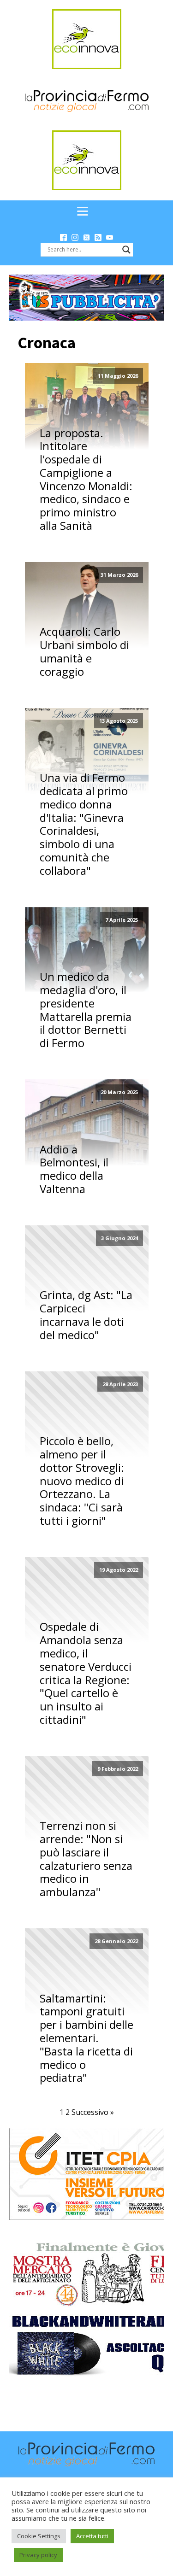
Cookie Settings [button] (39, 2536)
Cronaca (47, 343)
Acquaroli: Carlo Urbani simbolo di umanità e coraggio (84, 652)
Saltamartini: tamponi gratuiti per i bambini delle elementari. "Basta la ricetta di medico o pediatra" (86, 2038)
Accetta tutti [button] (92, 2536)
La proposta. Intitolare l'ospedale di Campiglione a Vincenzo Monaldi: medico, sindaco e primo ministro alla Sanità (86, 480)
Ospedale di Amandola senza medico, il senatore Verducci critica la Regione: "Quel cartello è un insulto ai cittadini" (86, 1673)
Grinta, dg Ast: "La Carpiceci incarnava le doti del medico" (86, 1315)
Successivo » (93, 2112)
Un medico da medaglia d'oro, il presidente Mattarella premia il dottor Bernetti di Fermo (86, 1010)
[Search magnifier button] (126, 250)
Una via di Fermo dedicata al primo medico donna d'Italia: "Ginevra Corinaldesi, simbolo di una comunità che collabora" (84, 824)
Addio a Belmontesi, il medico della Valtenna (74, 1169)
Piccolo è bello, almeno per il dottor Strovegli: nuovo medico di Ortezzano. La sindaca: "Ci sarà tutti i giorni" (82, 1481)
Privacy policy (38, 2555)
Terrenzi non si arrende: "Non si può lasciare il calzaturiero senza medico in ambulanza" (86, 1859)
